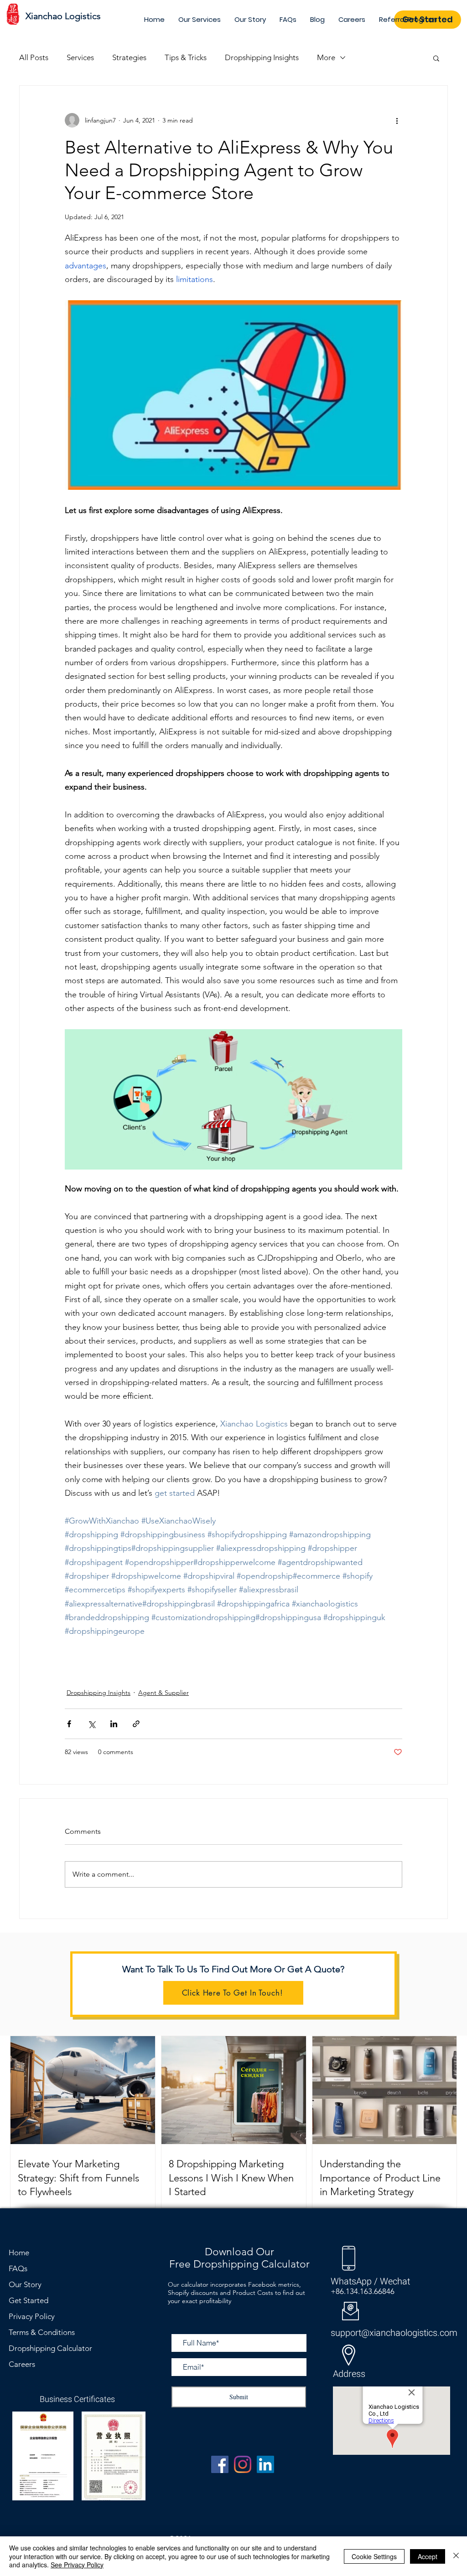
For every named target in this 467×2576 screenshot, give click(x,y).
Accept (428, 2556)
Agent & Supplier (163, 1693)
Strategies (129, 57)
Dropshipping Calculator (50, 2348)
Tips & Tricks (186, 57)
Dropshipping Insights (262, 57)
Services (80, 57)
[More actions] (397, 120)
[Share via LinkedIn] (114, 1724)
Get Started (29, 2300)
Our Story (25, 2284)
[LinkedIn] (265, 2464)
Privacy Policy (32, 2316)
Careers (22, 2364)
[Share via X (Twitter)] (91, 1724)
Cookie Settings (374, 2556)
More (326, 57)
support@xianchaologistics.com (394, 2333)
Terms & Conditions (42, 2332)
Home (19, 2253)
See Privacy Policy (77, 2565)
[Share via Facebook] (69, 1724)
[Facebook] (220, 2464)
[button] (436, 58)
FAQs (18, 2268)
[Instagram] (243, 2464)
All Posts (34, 57)
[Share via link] (136, 1724)
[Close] (456, 2556)
